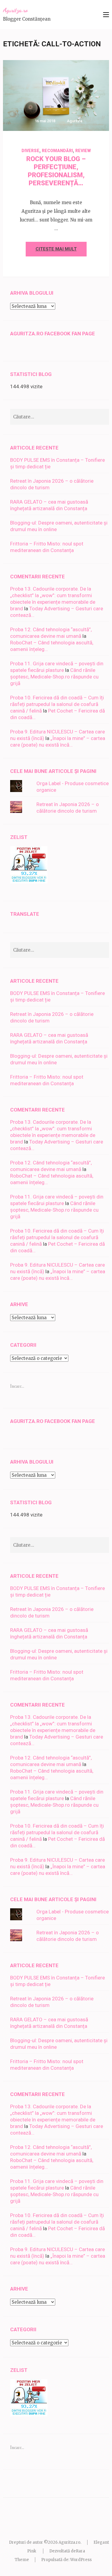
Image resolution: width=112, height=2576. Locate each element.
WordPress (81, 2560)
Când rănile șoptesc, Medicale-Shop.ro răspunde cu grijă (54, 677)
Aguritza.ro (15, 10)
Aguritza (75, 121)
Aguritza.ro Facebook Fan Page (53, 334)
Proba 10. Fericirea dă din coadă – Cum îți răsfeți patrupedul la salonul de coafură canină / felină (57, 704)
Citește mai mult (56, 249)
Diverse (30, 151)
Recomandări (57, 151)
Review (83, 151)
